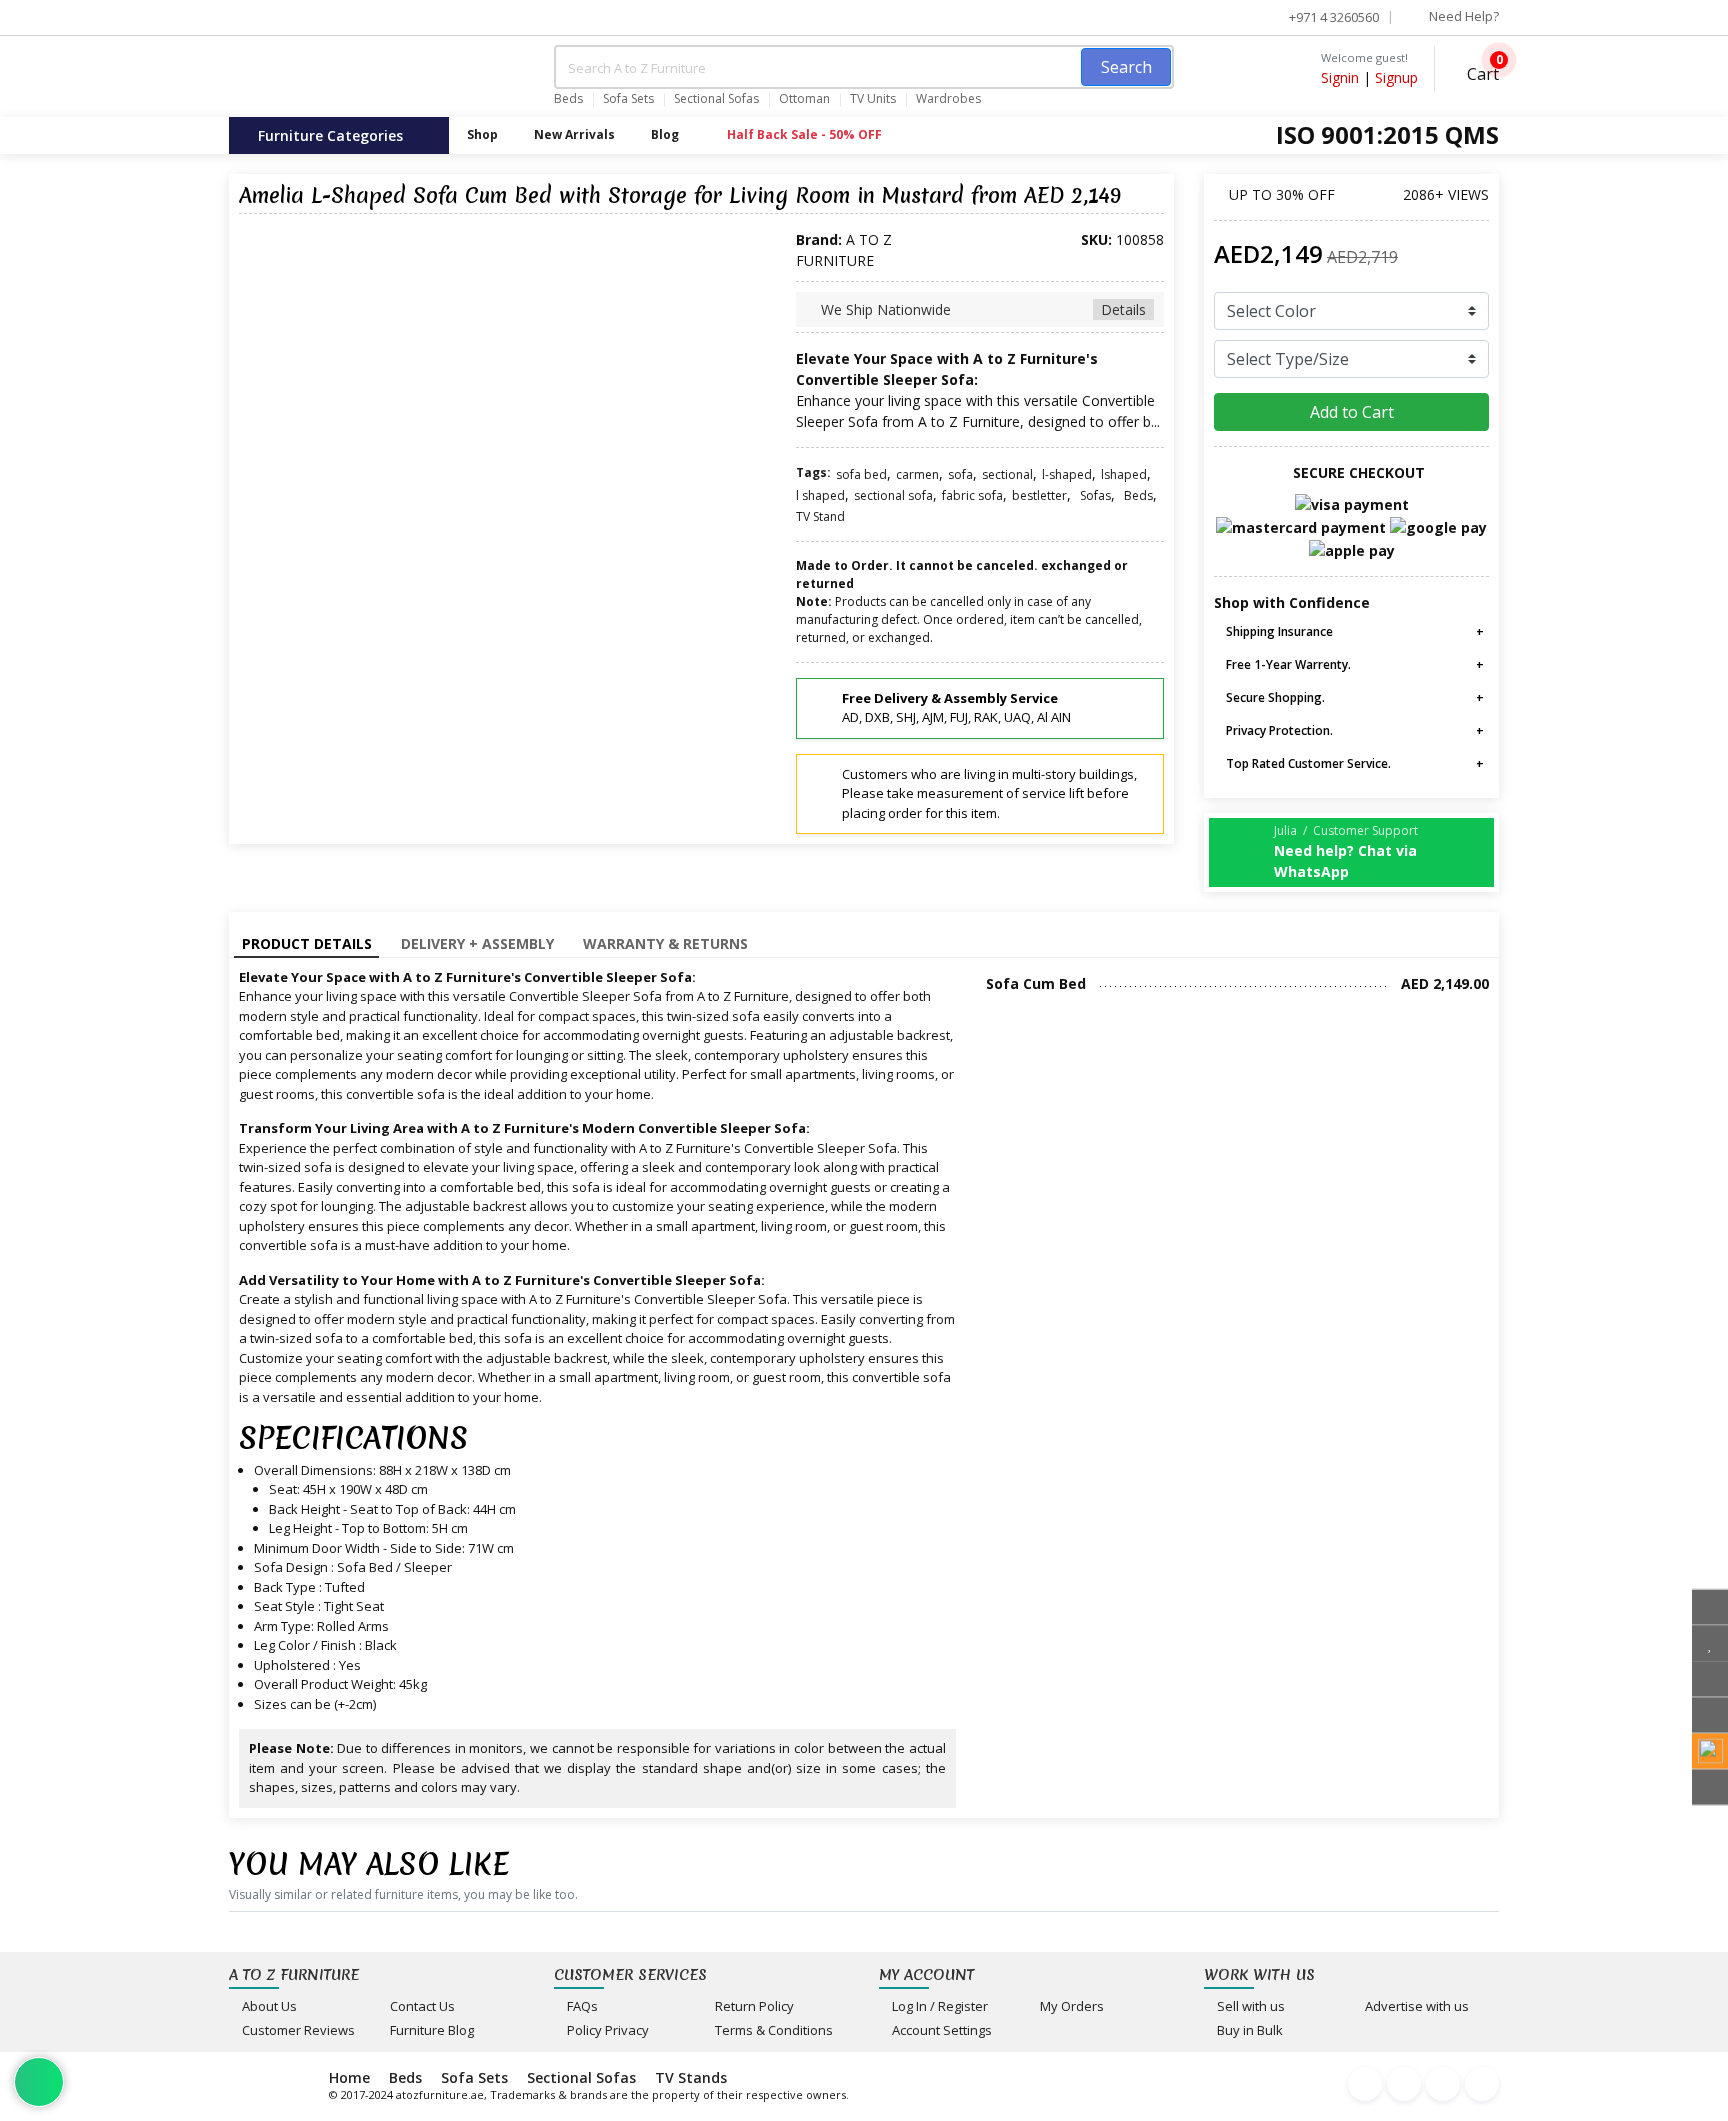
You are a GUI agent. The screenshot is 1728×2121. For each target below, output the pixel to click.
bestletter (1039, 495)
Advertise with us (1415, 2006)
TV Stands (691, 2077)
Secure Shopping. (1274, 697)
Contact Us (421, 2006)
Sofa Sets (628, 99)
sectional (1007, 474)
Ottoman (804, 99)
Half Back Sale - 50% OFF (803, 134)
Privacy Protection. (1278, 730)
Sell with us (1249, 2006)
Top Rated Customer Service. (1307, 763)
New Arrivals (574, 134)
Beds (568, 99)
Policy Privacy (606, 2030)
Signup (1396, 77)
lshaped (1124, 474)
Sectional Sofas (716, 99)
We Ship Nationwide (981, 309)
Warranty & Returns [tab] (665, 943)
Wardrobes (948, 99)
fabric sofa (972, 495)
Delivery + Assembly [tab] (477, 943)
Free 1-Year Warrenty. (1287, 664)
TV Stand (820, 516)
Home (349, 2077)
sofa (960, 474)
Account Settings (940, 2030)
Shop (482, 134)
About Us (268, 2006)
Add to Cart (1352, 412)
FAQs (581, 2006)
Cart (1481, 71)
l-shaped (1067, 474)
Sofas (1095, 495)
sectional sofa (893, 495)
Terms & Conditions (772, 2030)
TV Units (873, 99)
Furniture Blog (430, 2030)
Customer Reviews (297, 2030)
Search (1126, 67)
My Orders (1070, 2006)
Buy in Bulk (1248, 2030)
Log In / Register (938, 2006)
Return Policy (753, 2006)
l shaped (820, 495)
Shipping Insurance (1278, 631)
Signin (1340, 77)
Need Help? (1462, 16)
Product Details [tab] (307, 943)
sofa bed (861, 474)
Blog (665, 134)
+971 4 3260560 (1332, 17)
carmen (917, 474)
